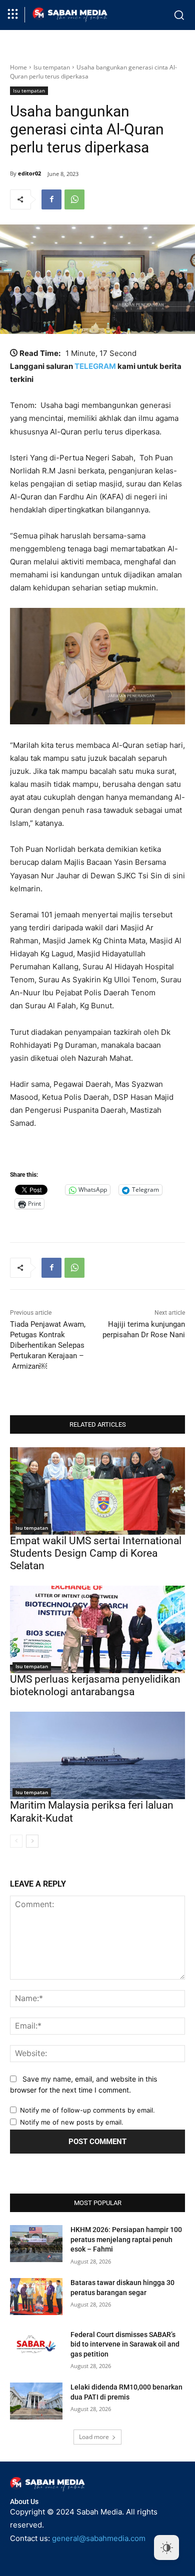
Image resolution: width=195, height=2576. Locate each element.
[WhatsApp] (74, 199)
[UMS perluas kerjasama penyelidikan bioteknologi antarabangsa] (97, 1629)
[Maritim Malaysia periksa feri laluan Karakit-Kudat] (97, 1755)
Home (18, 67)
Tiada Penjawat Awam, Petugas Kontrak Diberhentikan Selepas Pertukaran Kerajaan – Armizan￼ (48, 1345)
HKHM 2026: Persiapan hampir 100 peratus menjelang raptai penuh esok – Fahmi (126, 2239)
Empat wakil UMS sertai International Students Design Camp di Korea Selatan (96, 1553)
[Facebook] (51, 199)
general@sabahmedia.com (99, 2538)
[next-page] (32, 1841)
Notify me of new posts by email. (72, 2122)
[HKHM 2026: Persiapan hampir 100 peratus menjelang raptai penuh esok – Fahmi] (36, 2244)
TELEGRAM (95, 366)
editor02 (29, 173)
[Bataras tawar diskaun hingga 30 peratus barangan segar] (36, 2297)
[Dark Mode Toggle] (166, 2548)
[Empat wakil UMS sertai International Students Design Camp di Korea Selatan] (97, 1491)
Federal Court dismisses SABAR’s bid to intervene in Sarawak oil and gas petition (125, 2344)
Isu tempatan (52, 67)
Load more (94, 2437)
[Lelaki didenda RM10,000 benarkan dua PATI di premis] (36, 2401)
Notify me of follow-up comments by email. (87, 2110)
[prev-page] (16, 1841)
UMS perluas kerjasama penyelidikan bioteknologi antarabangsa (95, 1685)
